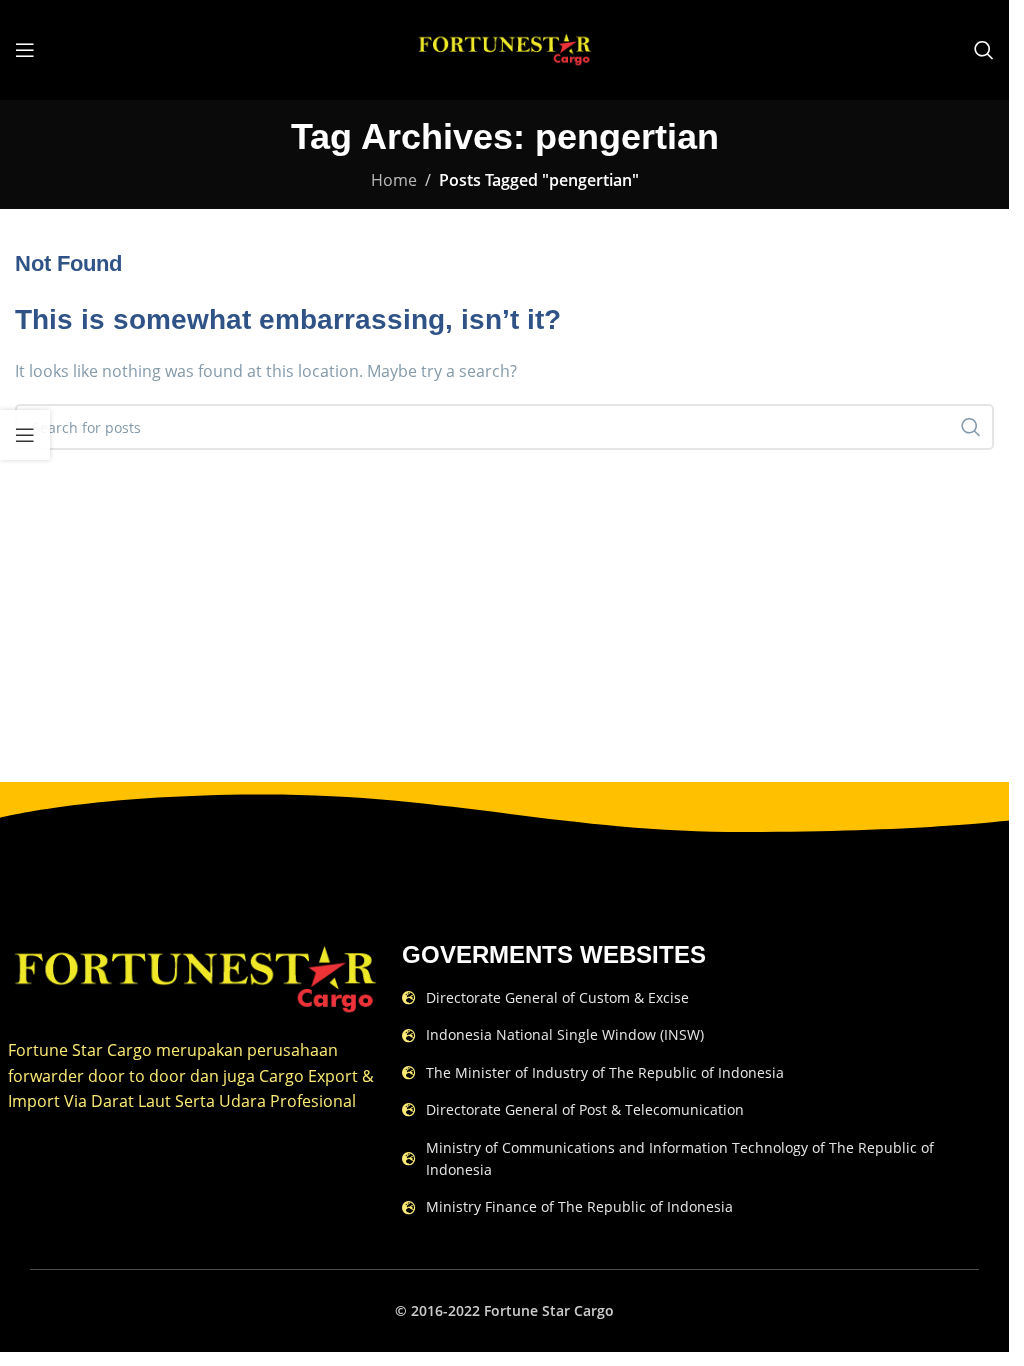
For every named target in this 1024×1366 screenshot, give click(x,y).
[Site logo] (504, 48)
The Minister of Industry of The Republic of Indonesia (605, 1072)
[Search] (984, 50)
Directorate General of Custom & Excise (557, 997)
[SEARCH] (971, 427)
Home (394, 180)
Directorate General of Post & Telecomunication (585, 1109)
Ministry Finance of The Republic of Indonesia (579, 1206)
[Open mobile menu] (25, 50)
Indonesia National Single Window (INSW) (565, 1034)
